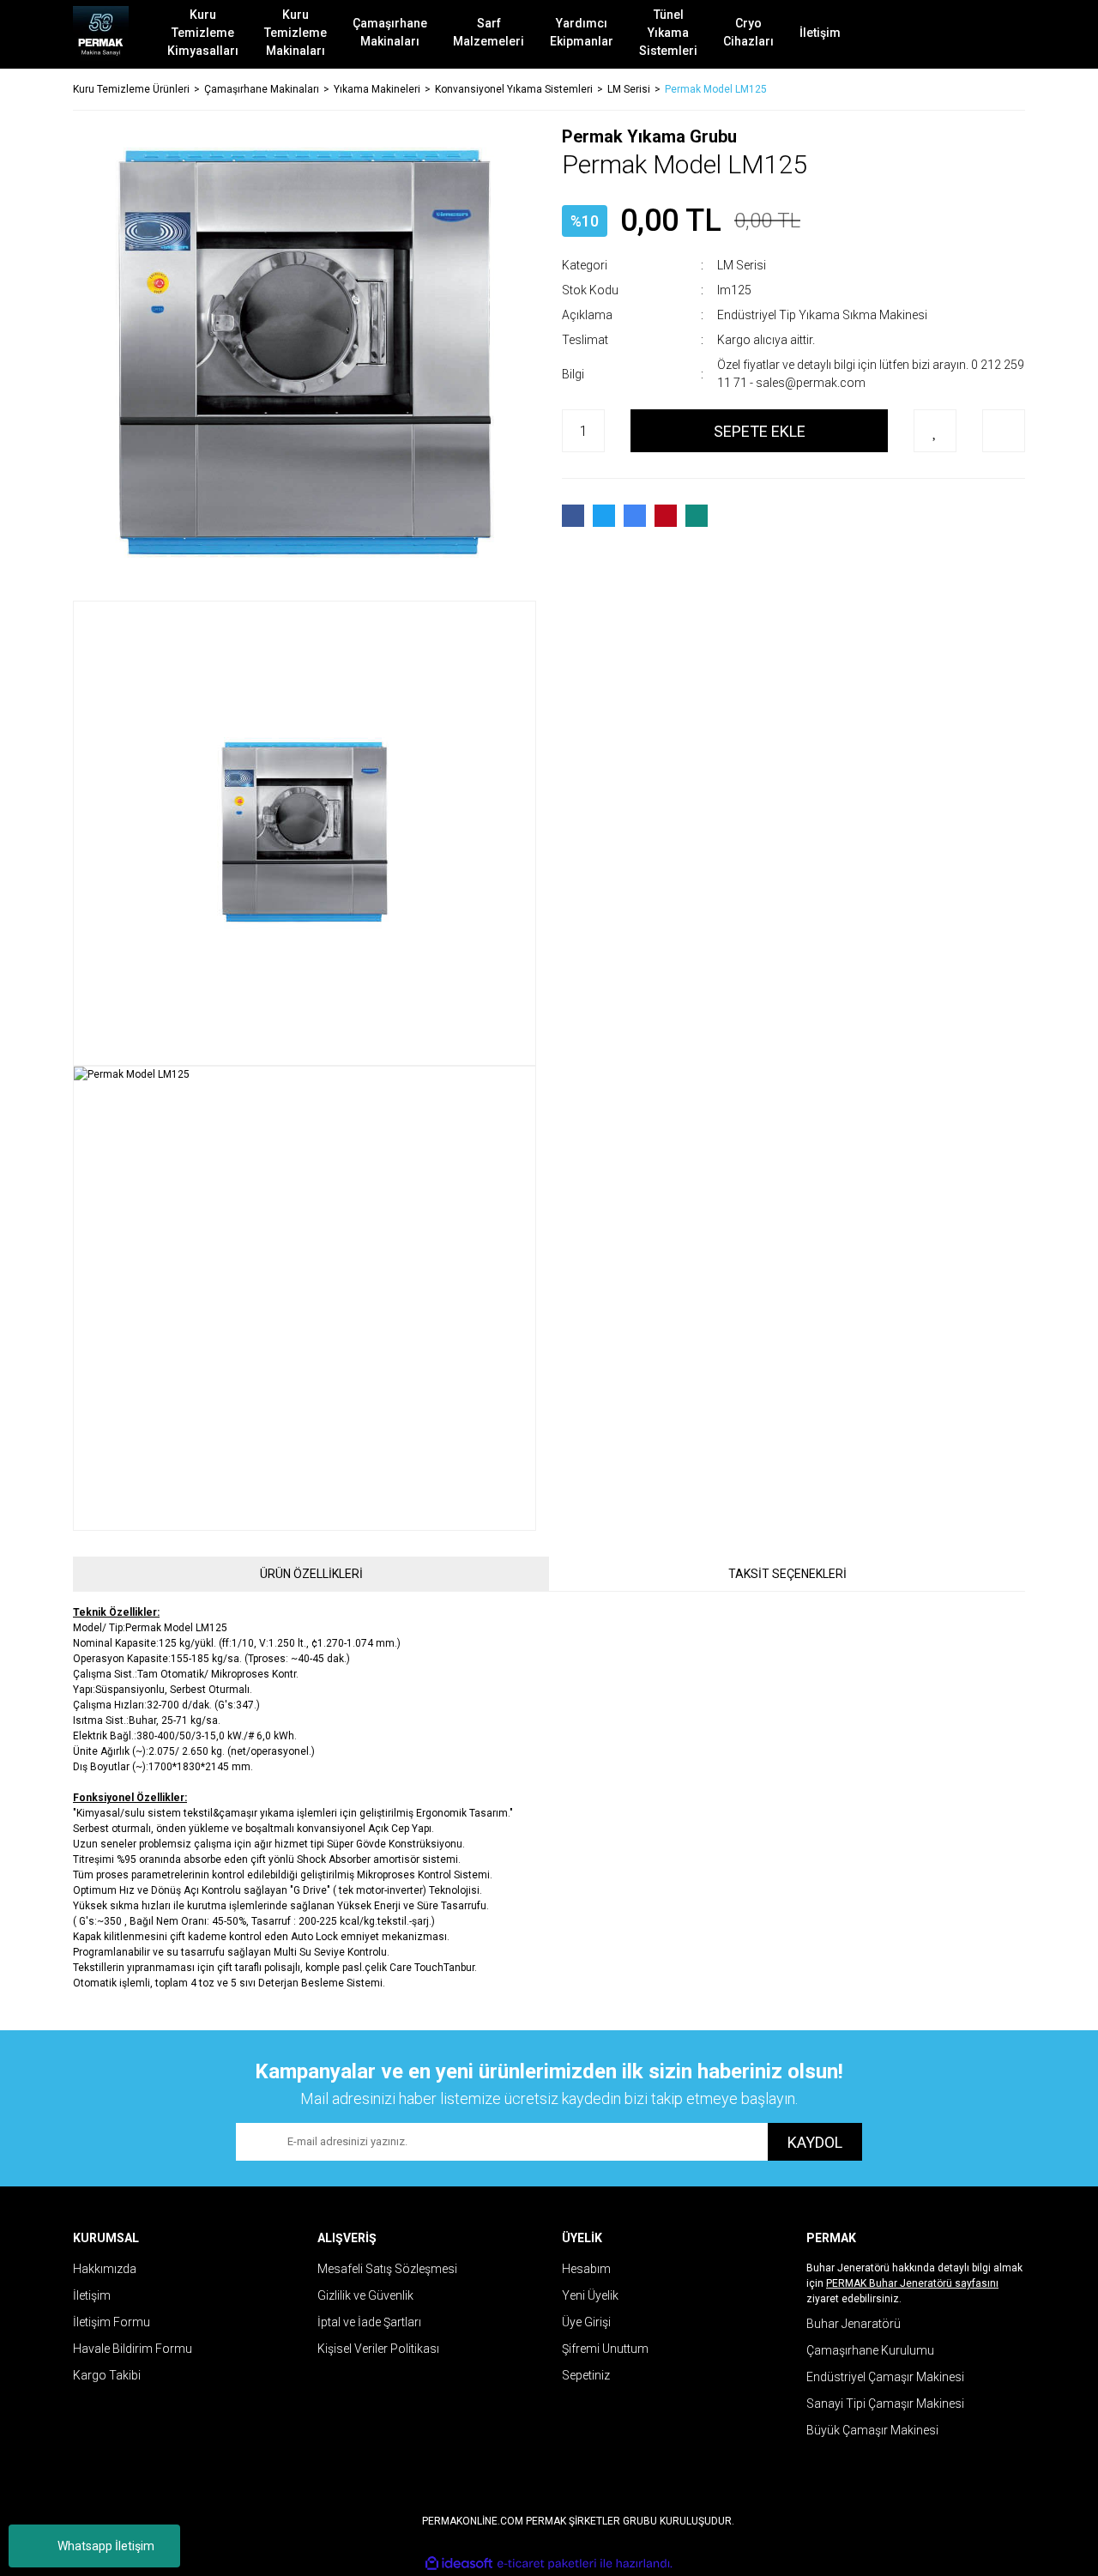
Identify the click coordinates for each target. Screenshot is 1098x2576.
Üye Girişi (586, 2322)
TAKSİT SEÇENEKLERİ (787, 1574)
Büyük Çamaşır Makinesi (872, 2430)
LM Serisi (742, 265)
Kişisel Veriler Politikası (378, 2349)
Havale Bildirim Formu (133, 2349)
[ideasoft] (459, 2564)
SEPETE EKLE (760, 431)
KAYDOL (815, 2142)
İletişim (92, 2295)
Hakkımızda (105, 2269)
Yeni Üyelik (590, 2295)
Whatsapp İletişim (106, 2546)
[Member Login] (948, 34)
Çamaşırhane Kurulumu (870, 2350)
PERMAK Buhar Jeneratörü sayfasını (912, 2283)
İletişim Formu (112, 2322)
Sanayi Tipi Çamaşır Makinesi (885, 2404)
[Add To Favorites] (935, 431)
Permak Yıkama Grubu (649, 136)
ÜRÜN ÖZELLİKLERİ (311, 1574)
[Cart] (999, 34)
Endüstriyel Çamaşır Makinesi (885, 2377)
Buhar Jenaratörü (854, 2324)
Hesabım (586, 2269)
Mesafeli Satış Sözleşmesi (387, 2269)
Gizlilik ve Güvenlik (365, 2295)
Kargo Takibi (107, 2375)
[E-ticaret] (547, 2564)
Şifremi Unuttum (605, 2349)
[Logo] (101, 34)
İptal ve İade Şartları (369, 2322)
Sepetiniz (586, 2375)
